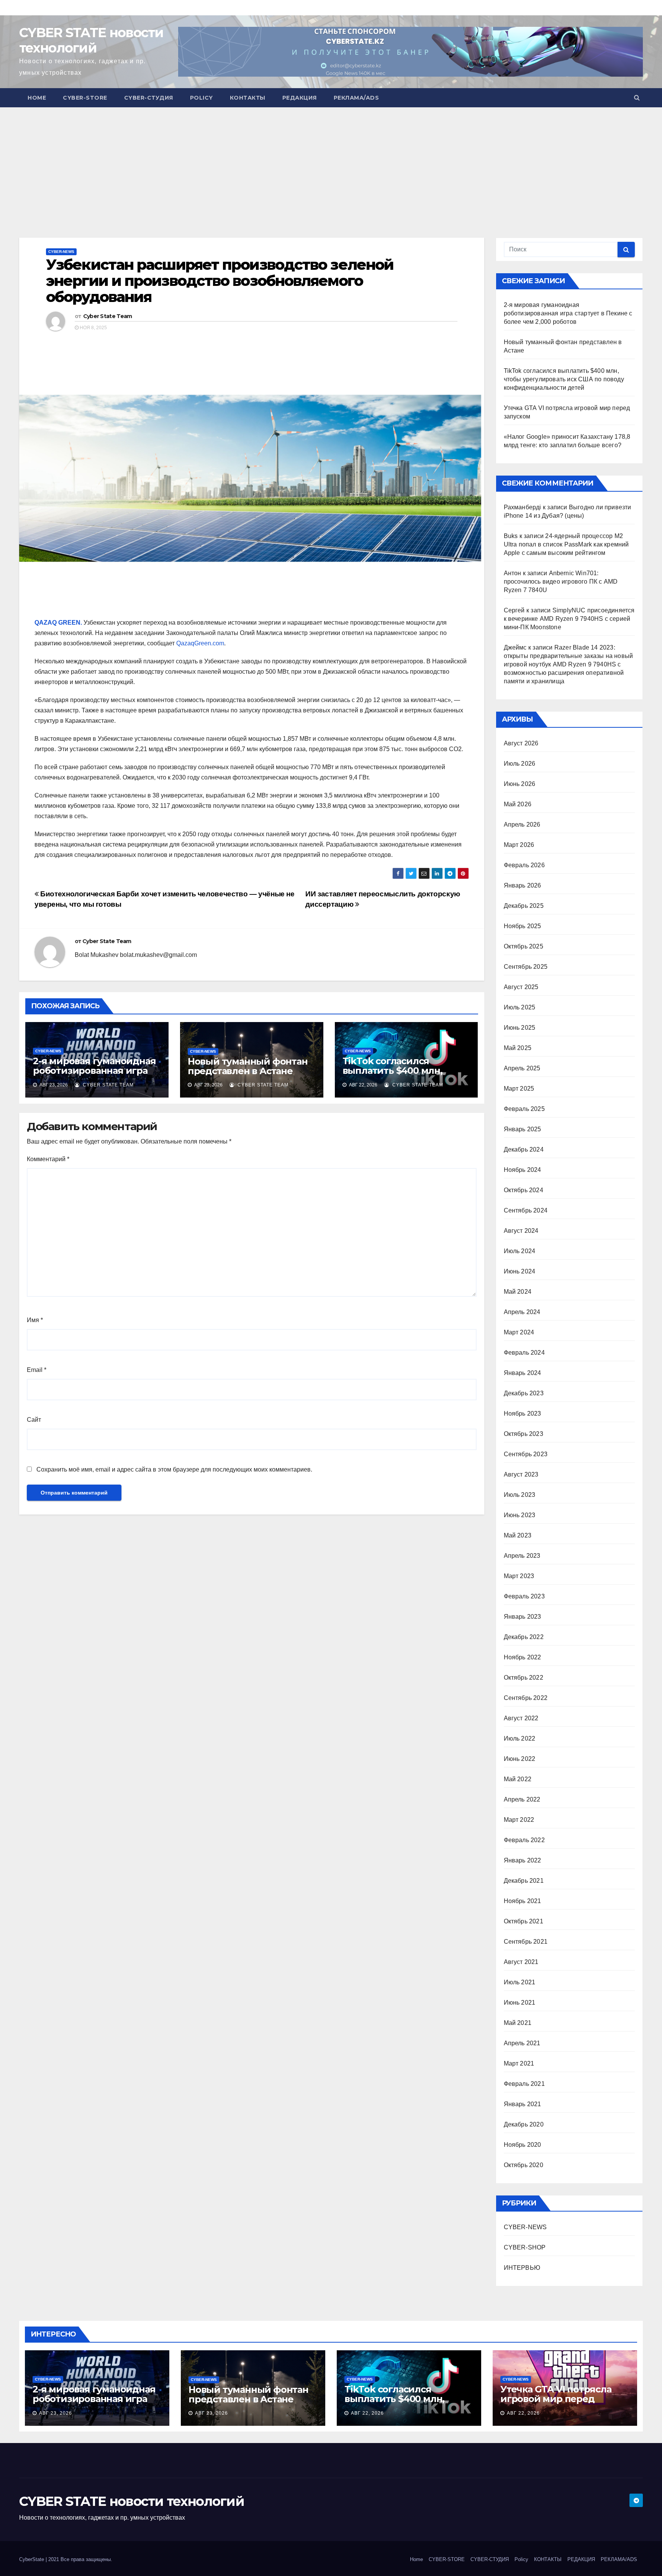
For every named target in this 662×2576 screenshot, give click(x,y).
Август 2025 (521, 987)
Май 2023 (518, 1535)
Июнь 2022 (520, 1759)
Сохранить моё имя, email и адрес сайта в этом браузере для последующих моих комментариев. (174, 1469)
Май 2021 (518, 2023)
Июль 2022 (520, 1738)
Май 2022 (518, 1779)
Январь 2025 (523, 1129)
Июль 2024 (520, 1251)
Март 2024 (519, 1332)
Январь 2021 (523, 2104)
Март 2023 (519, 1576)
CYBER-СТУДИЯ (149, 98)
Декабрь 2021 (524, 1881)
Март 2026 (519, 845)
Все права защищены (86, 2559)
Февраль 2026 (524, 865)
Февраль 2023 (524, 1596)
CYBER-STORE (85, 98)
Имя (35, 1320)
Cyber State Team (108, 316)
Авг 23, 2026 (56, 2413)
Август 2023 (521, 1474)
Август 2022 (521, 1718)
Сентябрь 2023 (526, 1454)
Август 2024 (521, 1231)
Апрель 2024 (522, 1312)
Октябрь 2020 (524, 2165)
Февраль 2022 (524, 1840)
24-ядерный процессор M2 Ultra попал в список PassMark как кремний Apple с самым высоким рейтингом (566, 544)
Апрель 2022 (522, 1799)
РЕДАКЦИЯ (300, 98)
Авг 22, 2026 (367, 2413)
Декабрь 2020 (524, 2124)
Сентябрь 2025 (526, 967)
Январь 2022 (523, 1860)
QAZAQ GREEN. (58, 623)
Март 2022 (519, 1820)
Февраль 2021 (524, 2084)
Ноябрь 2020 (523, 2145)
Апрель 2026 (522, 824)
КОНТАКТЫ (248, 98)
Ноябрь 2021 (523, 1901)
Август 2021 (521, 1962)
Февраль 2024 (524, 1353)
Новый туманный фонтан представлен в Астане (248, 1066)
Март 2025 (519, 1089)
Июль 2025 (520, 1007)
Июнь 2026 (520, 784)
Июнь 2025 (520, 1028)
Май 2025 (518, 1048)
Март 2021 (519, 2063)
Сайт (34, 1420)
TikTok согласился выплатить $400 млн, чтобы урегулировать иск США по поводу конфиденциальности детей (564, 379)
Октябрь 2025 (524, 946)
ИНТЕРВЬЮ (522, 2268)
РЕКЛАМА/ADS (356, 98)
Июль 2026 (520, 764)
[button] (637, 98)
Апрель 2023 (522, 1556)
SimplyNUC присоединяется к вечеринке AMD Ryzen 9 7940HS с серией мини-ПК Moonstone (569, 619)
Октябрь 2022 (524, 1678)
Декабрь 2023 (524, 1393)
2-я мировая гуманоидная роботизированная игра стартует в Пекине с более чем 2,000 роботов (96, 1075)
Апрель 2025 (522, 1068)
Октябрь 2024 (524, 1190)
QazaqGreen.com (200, 643)
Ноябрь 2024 (523, 1170)
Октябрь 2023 (524, 1434)
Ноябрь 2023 (523, 1414)
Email (37, 1370)
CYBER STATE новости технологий (91, 40)
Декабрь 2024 (524, 1149)
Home (37, 98)
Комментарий (48, 1159)
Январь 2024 (523, 1373)
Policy (202, 98)
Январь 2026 (523, 885)
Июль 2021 (520, 1982)
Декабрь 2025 (524, 906)
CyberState (32, 2559)
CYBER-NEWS (61, 252)
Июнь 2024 (520, 1271)
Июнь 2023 (520, 1515)
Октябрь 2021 (524, 1921)
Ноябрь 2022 (523, 1657)
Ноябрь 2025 (523, 926)
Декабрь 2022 (524, 1637)
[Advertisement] (230, 161)
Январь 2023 (523, 1617)
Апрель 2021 (522, 2043)
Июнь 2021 (520, 2003)
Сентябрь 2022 (526, 1698)
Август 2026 (521, 743)
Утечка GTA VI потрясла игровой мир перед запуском (556, 2399)
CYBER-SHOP (525, 2247)
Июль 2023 (520, 1495)
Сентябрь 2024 (526, 1210)
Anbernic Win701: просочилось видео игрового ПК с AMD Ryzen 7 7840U (561, 582)
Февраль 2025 (524, 1109)
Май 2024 (518, 1292)
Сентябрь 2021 (526, 1942)
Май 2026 (518, 804)
